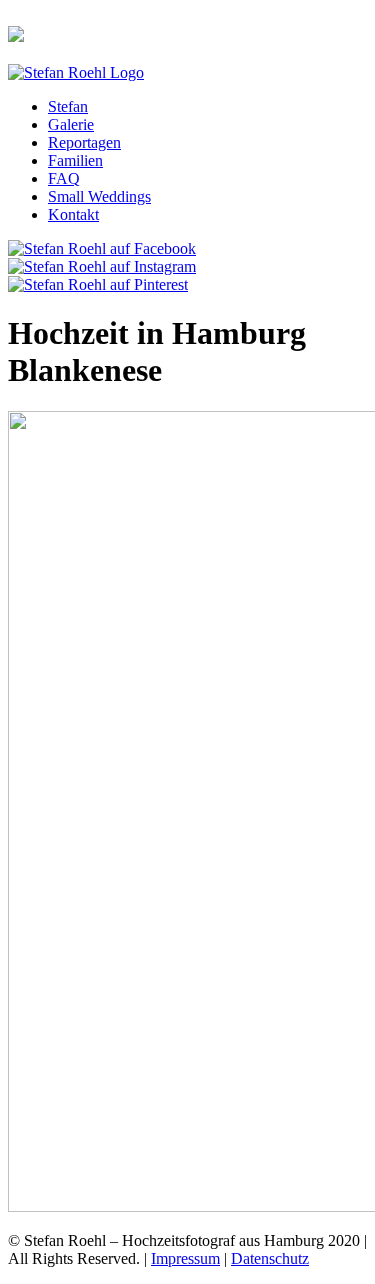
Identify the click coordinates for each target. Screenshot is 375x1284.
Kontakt (73, 214)
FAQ (64, 178)
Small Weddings (99, 196)
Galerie (71, 124)
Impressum (185, 1258)
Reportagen (84, 142)
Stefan (68, 106)
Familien (75, 160)
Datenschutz (270, 1258)
